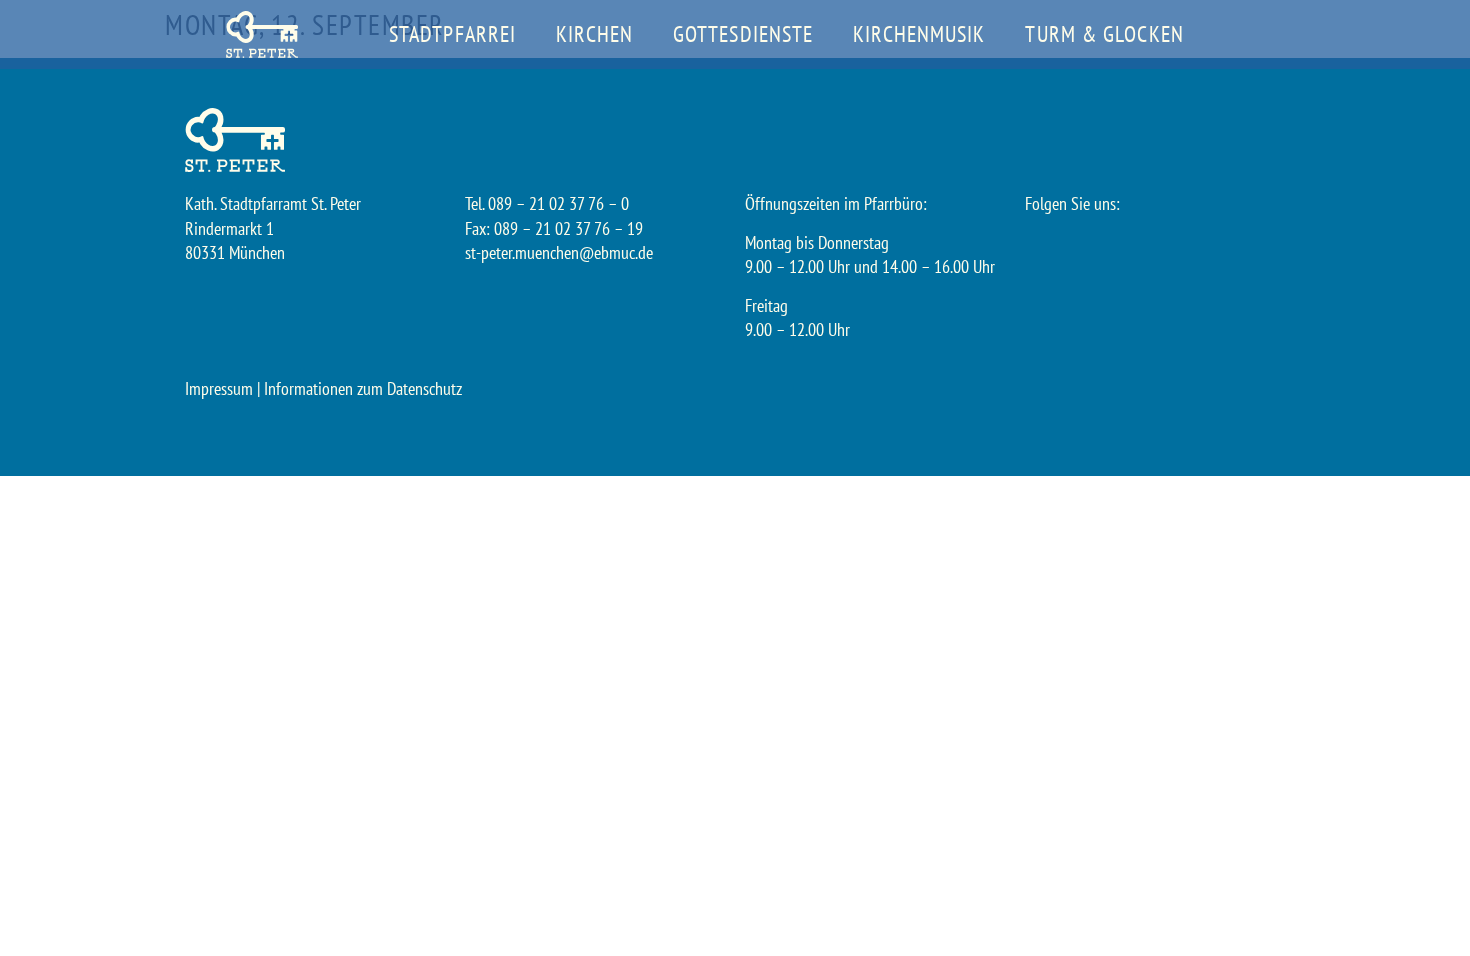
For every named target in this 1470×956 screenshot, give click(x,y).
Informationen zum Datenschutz (363, 388)
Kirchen (594, 34)
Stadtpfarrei (452, 34)
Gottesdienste (743, 34)
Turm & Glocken (1104, 34)
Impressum (219, 388)
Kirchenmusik (919, 34)
